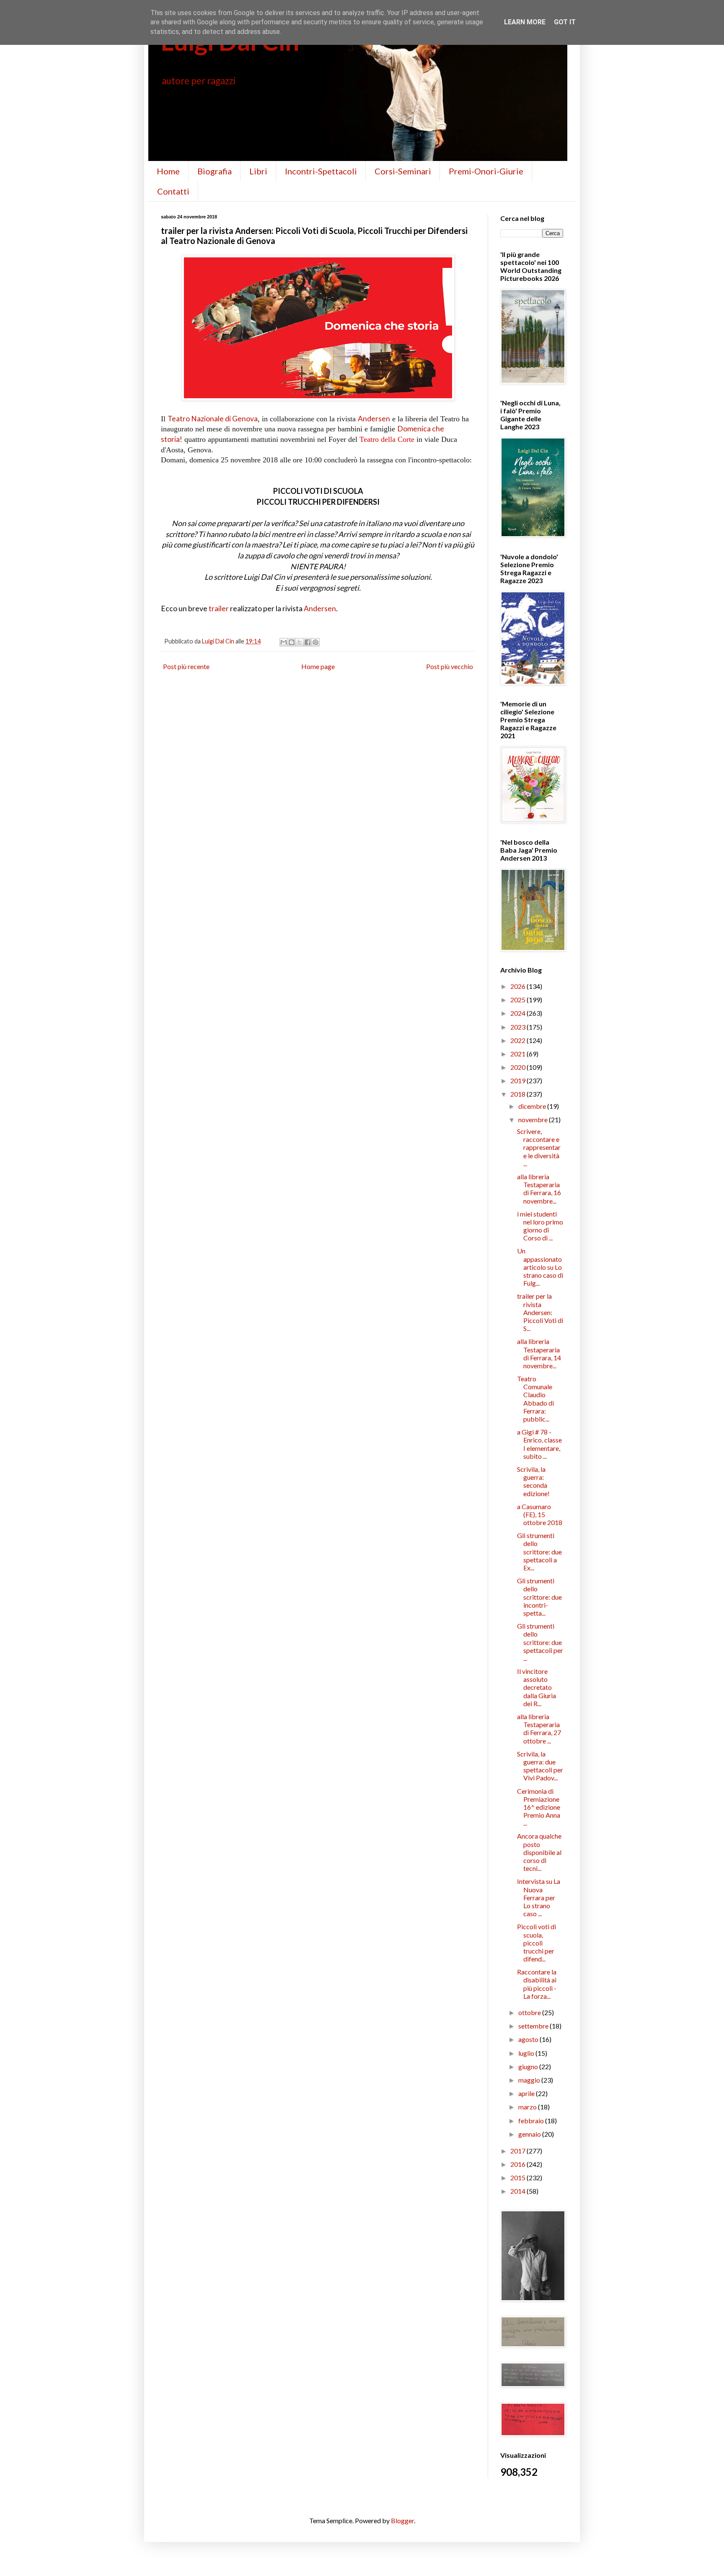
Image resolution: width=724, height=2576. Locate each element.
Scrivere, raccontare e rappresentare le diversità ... (539, 1147)
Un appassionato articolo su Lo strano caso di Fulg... (540, 1267)
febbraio (532, 2121)
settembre (534, 2026)
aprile (527, 2093)
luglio (527, 2053)
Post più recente (186, 666)
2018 (518, 1094)
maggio (530, 2080)
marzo (528, 2107)
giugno (529, 2066)
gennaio (530, 2134)
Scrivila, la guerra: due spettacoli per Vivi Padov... (540, 1766)
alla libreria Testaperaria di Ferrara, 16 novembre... (539, 1189)
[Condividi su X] (300, 642)
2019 (518, 1080)
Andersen (374, 419)
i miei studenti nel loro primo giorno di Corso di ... (540, 1226)
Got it (565, 22)
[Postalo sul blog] (292, 642)
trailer (219, 608)
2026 (518, 986)
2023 (518, 1027)
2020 (518, 1067)
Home (168, 171)
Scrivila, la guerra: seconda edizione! (533, 1481)
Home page (318, 666)
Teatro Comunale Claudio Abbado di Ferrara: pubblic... (535, 1399)
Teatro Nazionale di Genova (213, 419)
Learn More (525, 22)
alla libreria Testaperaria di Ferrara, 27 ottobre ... (539, 1729)
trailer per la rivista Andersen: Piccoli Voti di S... (540, 1312)
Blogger (402, 2520)
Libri (258, 171)
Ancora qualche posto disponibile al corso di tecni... (539, 1852)
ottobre (530, 2012)
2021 (518, 1054)
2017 (518, 2151)
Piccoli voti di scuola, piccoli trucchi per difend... (537, 1943)
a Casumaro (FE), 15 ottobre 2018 (540, 1514)
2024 (518, 1013)
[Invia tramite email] (284, 642)
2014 (518, 2191)
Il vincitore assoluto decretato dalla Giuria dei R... (537, 1687)
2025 (518, 1000)
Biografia (215, 171)
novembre (534, 1119)
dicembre (533, 1106)
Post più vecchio (450, 666)
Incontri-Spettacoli (321, 171)
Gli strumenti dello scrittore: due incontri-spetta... (539, 1597)
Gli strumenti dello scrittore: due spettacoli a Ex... (539, 1551)
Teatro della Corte (387, 439)
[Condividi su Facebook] (308, 642)
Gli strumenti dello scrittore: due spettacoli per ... (540, 1642)
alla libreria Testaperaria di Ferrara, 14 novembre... (539, 1353)
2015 (518, 2178)
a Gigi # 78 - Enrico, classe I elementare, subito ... (539, 1444)
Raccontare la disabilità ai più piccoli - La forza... (537, 1984)
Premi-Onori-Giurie (486, 171)
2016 (518, 2164)
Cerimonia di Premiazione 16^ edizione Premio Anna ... (539, 1807)
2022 (518, 1040)
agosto (529, 2039)
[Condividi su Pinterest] (315, 642)
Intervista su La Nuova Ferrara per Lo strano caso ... (539, 1897)
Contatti (173, 191)
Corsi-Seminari (403, 171)
